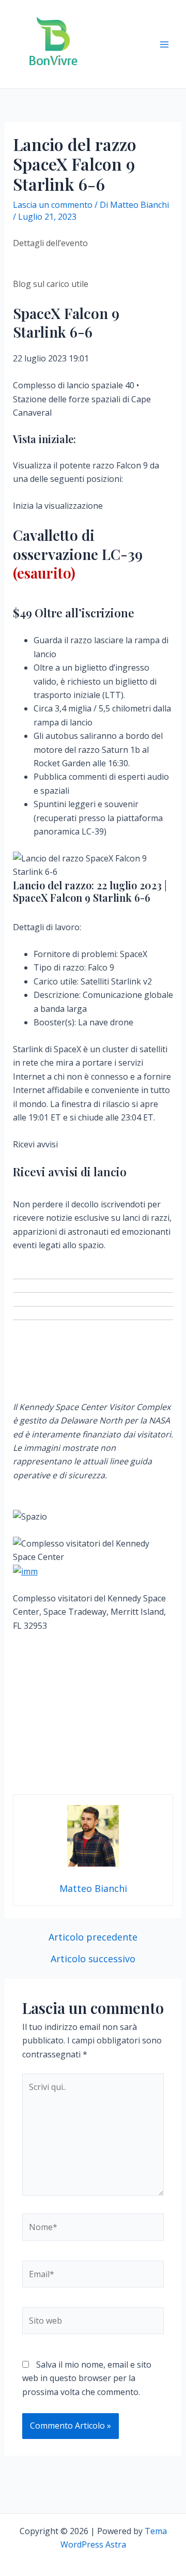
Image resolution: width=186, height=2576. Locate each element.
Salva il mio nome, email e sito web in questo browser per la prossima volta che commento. (87, 2378)
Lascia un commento (53, 205)
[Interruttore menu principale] (164, 44)
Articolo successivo (93, 1959)
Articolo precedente (93, 1937)
